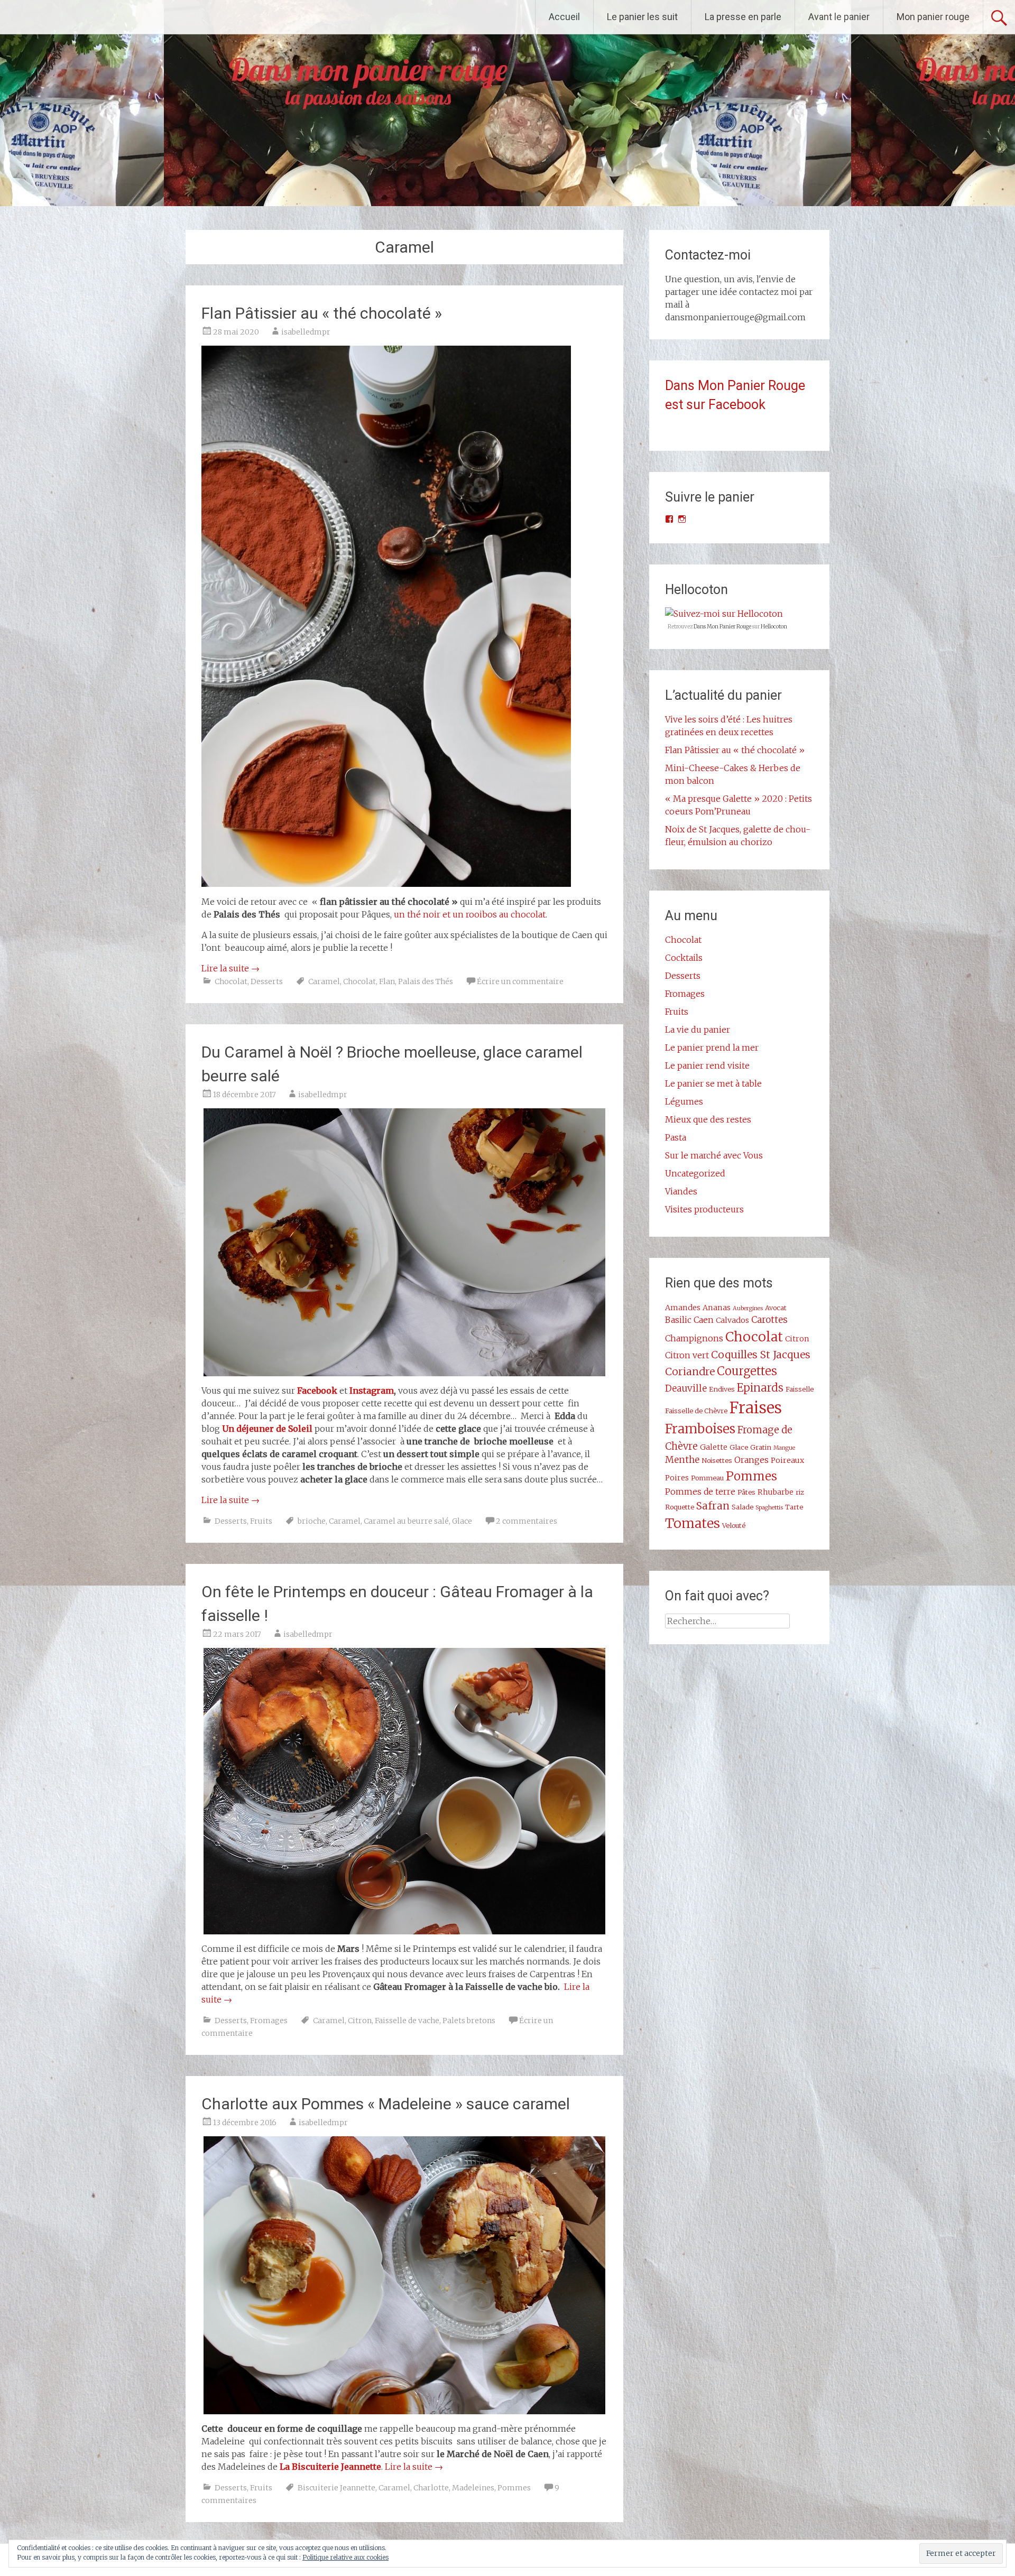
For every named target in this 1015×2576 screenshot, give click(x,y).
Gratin (761, 1447)
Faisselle (800, 1389)
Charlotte (431, 2488)
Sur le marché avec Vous (714, 1155)
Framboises (700, 1429)
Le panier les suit (642, 17)
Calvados (732, 1320)
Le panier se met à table (713, 1083)
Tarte (794, 1507)
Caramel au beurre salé (406, 1521)
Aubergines (748, 1308)
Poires (677, 1478)
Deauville (686, 1388)
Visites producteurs (704, 1209)
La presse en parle (743, 17)
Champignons (694, 1338)
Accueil (564, 17)
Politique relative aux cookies (345, 2557)
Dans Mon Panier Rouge (722, 627)
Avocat (776, 1308)
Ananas (717, 1308)
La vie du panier (698, 1030)
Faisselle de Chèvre (696, 1411)
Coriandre (690, 1372)
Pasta (676, 1137)
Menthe (682, 1460)
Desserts (267, 981)
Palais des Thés (426, 981)
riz (800, 1492)
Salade (742, 1507)
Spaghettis (769, 1508)
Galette (714, 1447)
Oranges (751, 1460)
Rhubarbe (776, 1492)
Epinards (760, 1388)
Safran (713, 1506)
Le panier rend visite (707, 1065)
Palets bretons (469, 2021)
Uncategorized (695, 1173)
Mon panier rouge (933, 17)
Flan (387, 981)
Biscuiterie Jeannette (336, 2488)
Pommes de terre (700, 1491)
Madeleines (473, 2488)
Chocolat (231, 981)
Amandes (683, 1308)
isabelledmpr (306, 332)
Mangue (784, 1448)
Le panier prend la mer (712, 1048)
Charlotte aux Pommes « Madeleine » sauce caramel (386, 2104)
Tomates (693, 1523)
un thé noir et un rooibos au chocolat (470, 914)
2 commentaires (527, 1521)
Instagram (372, 1391)
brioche (312, 1521)
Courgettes (747, 1371)
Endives (722, 1389)
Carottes (769, 1320)
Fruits (261, 1521)
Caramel (324, 981)
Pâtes (746, 1492)
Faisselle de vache (407, 2021)
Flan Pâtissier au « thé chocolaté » (322, 313)
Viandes (681, 1191)
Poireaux (787, 1460)
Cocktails (684, 958)
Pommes (514, 2488)
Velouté (734, 1525)
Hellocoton (774, 627)
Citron (360, 2021)
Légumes (684, 1101)
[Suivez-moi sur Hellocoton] (724, 614)
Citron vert (687, 1355)
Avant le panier (839, 17)
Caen (704, 1320)
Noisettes (717, 1460)
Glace (462, 1521)
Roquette (680, 1507)
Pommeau (707, 1478)
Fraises (756, 1408)
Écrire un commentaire (520, 981)
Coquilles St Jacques (761, 1355)
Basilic (678, 1320)
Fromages (269, 2021)
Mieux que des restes (708, 1119)
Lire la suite (230, 968)
